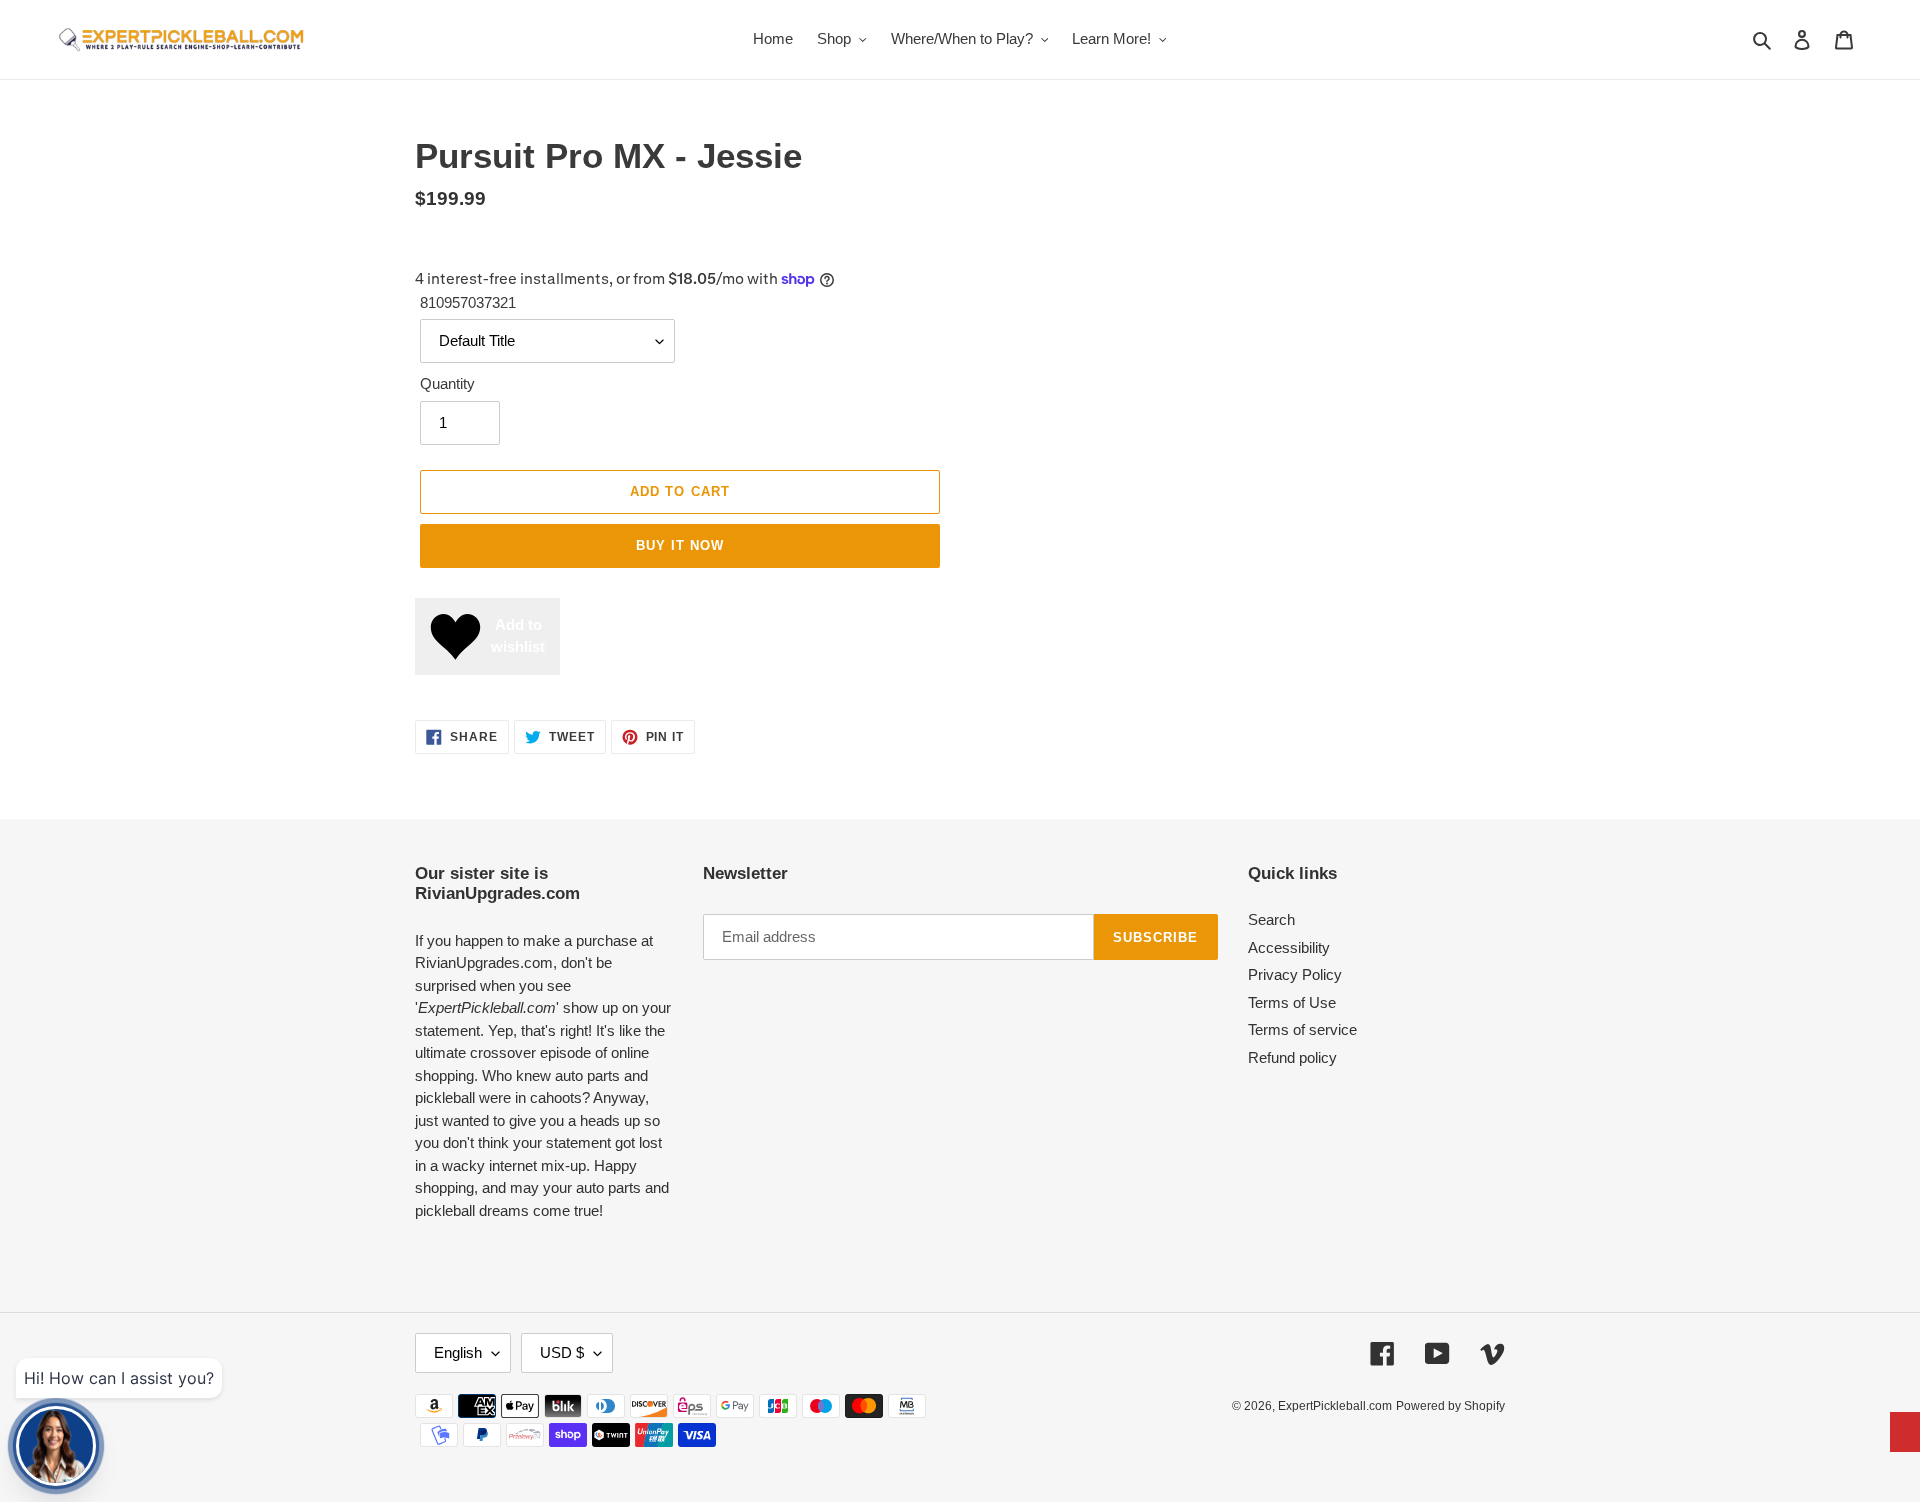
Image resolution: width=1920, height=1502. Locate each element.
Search (1271, 919)
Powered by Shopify (1450, 1406)
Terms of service (1302, 1029)
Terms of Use (1292, 1002)
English (458, 1352)
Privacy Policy (1295, 974)
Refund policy (1292, 1057)
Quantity (447, 383)
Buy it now (680, 545)
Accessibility (1289, 947)
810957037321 (468, 302)
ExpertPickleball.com (1335, 1406)
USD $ (562, 1352)
